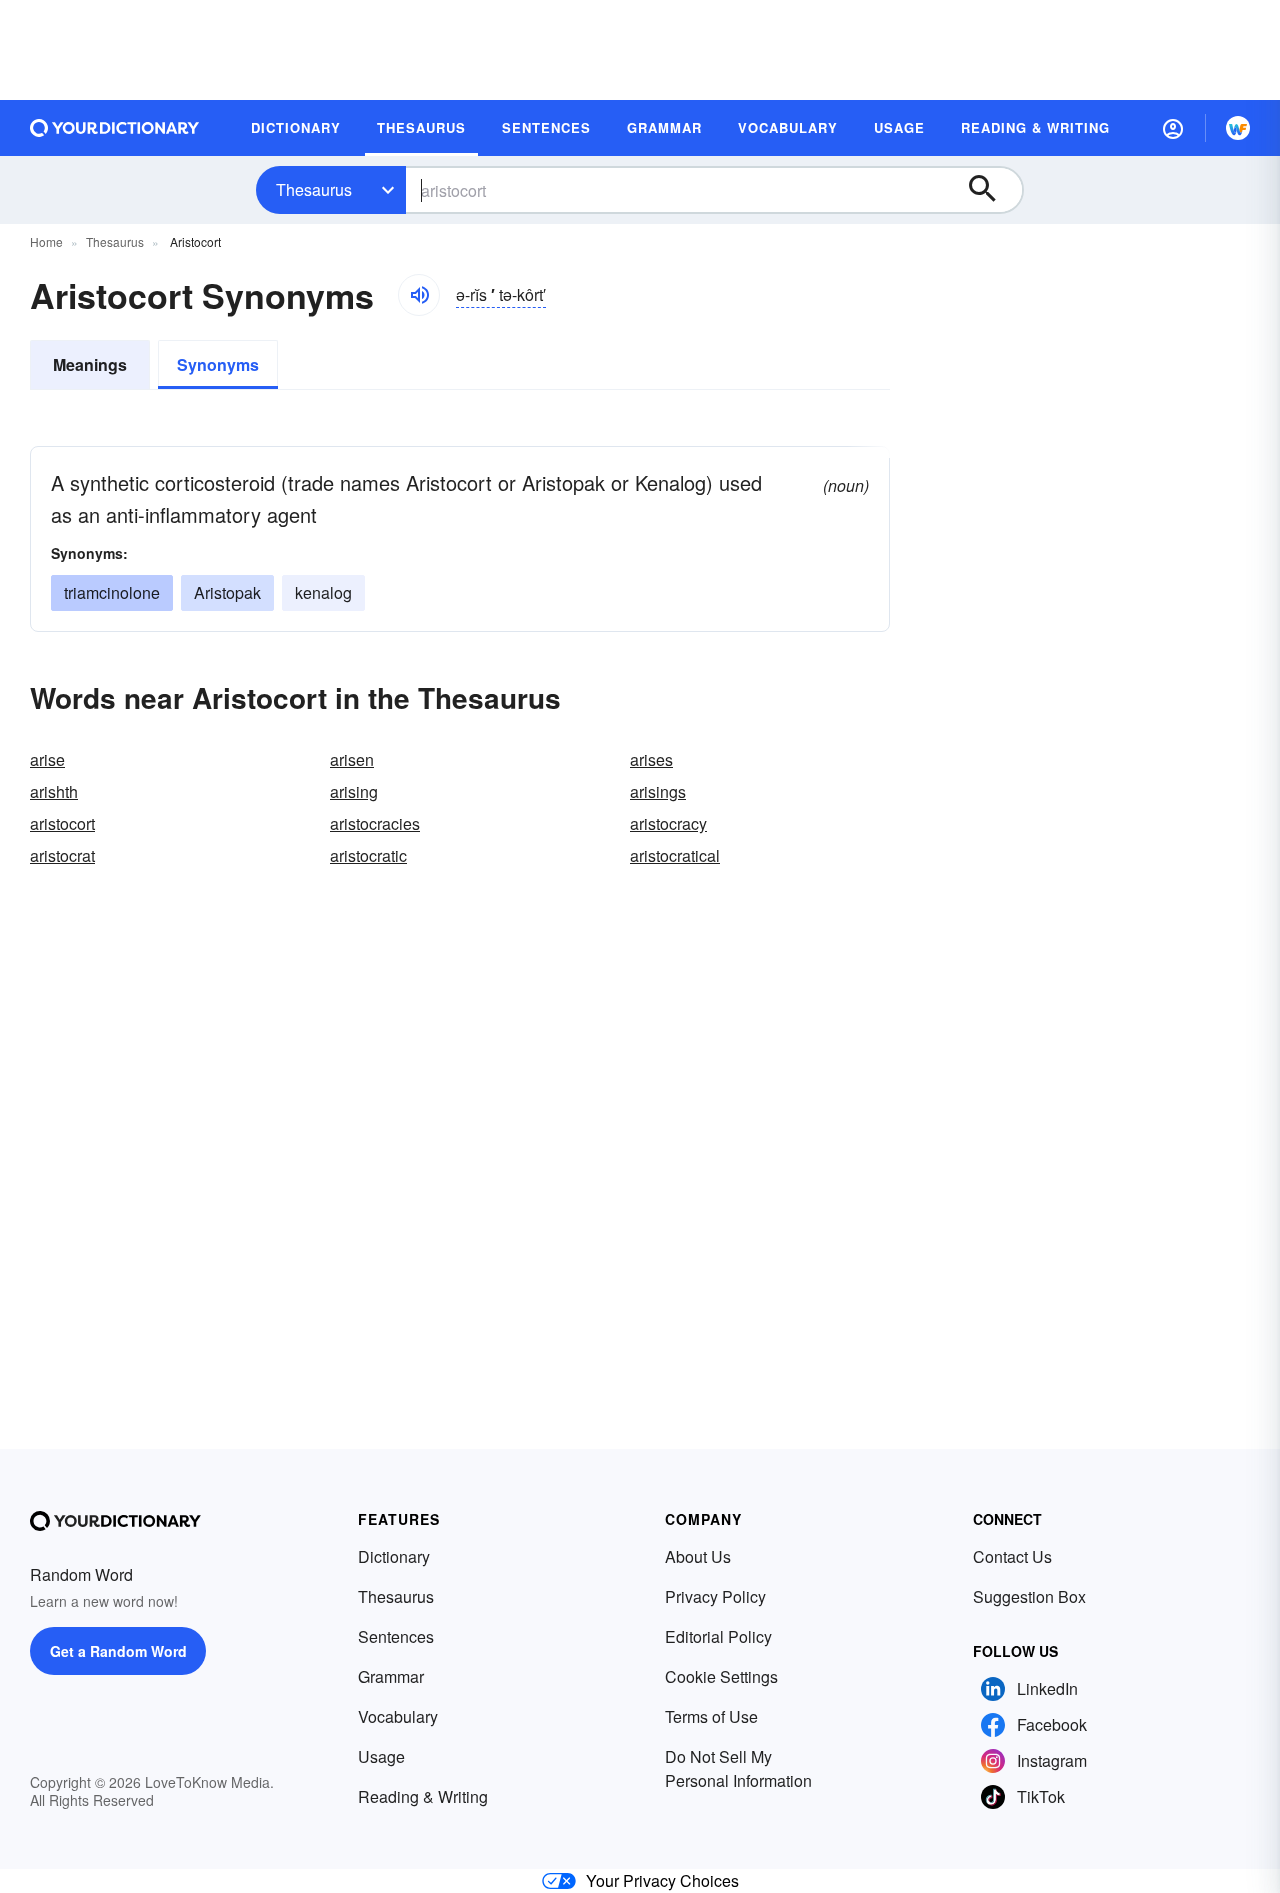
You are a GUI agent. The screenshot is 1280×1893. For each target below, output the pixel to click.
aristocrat (62, 855)
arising (354, 791)
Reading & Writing (423, 1796)
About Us (698, 1556)
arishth (54, 791)
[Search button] (992, 190)
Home (46, 241)
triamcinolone (112, 592)
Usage (381, 1756)
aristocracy (668, 823)
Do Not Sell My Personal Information (738, 1768)
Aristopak (227, 592)
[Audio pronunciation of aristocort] (419, 295)
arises (651, 759)
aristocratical (675, 855)
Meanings (90, 364)
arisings (658, 791)
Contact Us (1012, 1556)
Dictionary (394, 1556)
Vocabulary (398, 1716)
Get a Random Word (118, 1651)
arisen (352, 759)
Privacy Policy (715, 1596)
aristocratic (368, 855)
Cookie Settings (721, 1676)
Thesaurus (314, 189)
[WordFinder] (1238, 128)
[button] (1173, 128)
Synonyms (218, 364)
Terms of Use (711, 1716)
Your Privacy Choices (662, 1880)
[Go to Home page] (115, 128)
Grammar (391, 1676)
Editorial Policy (718, 1636)
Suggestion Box (1029, 1596)
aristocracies (375, 823)
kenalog (323, 592)
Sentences (396, 1636)
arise (47, 759)
